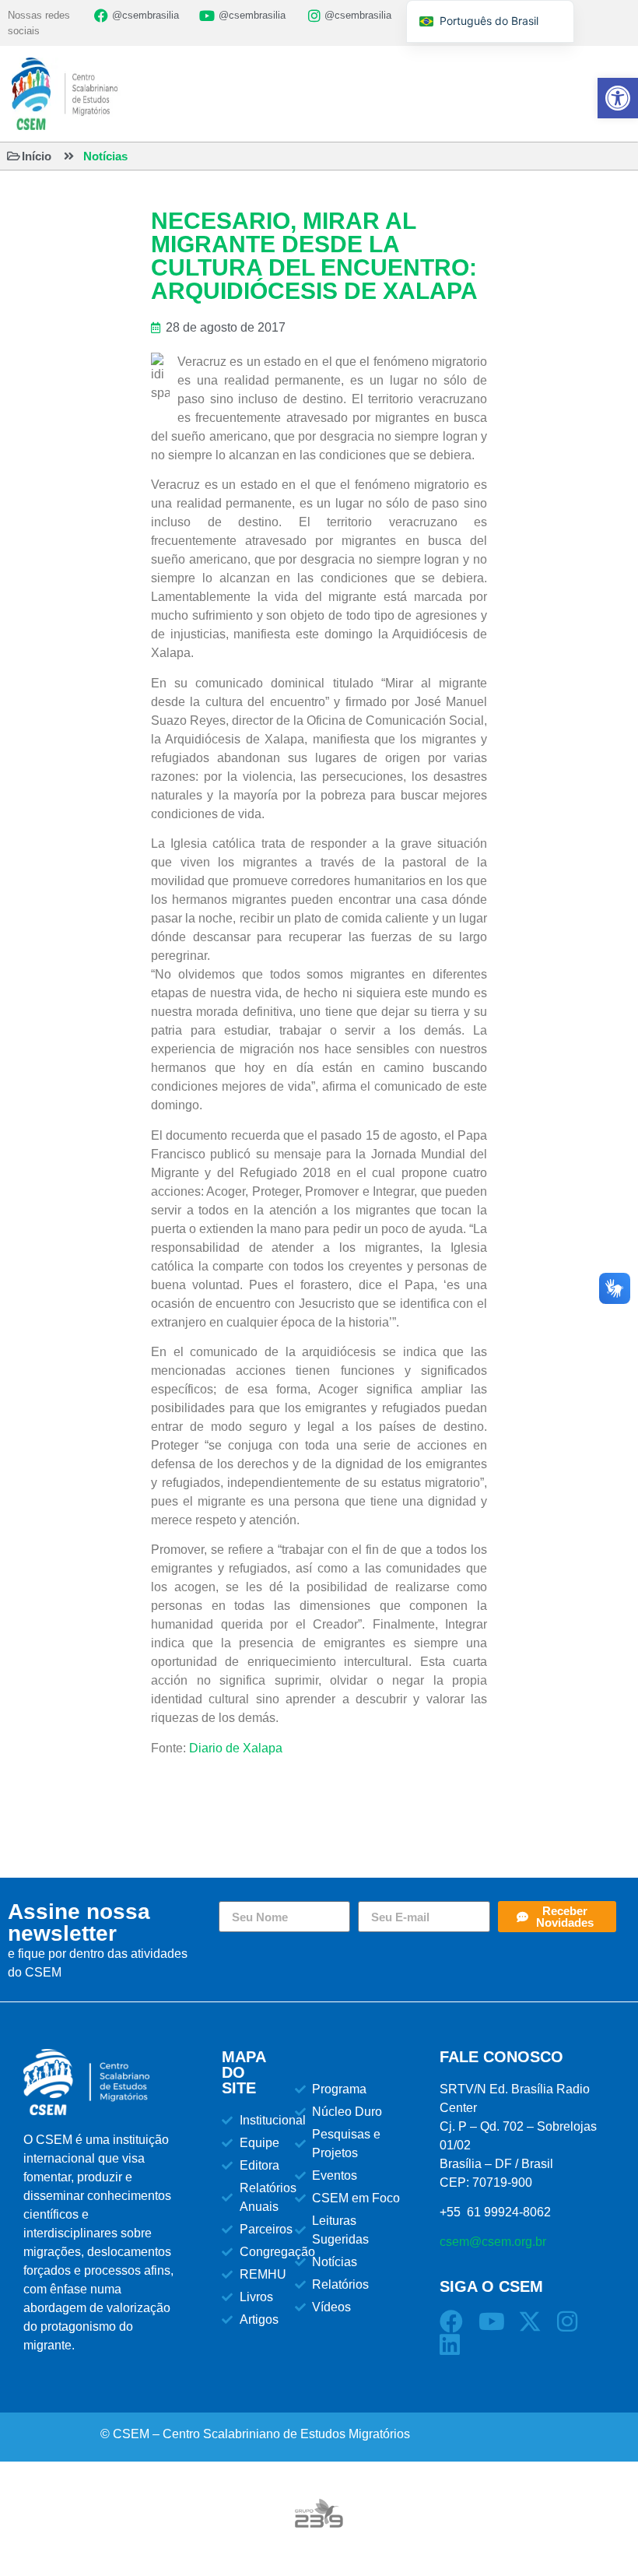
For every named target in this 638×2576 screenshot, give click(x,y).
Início (37, 156)
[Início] (14, 156)
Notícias (105, 156)
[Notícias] (69, 156)
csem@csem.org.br (493, 2242)
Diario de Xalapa (236, 1748)
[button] (618, 98)
